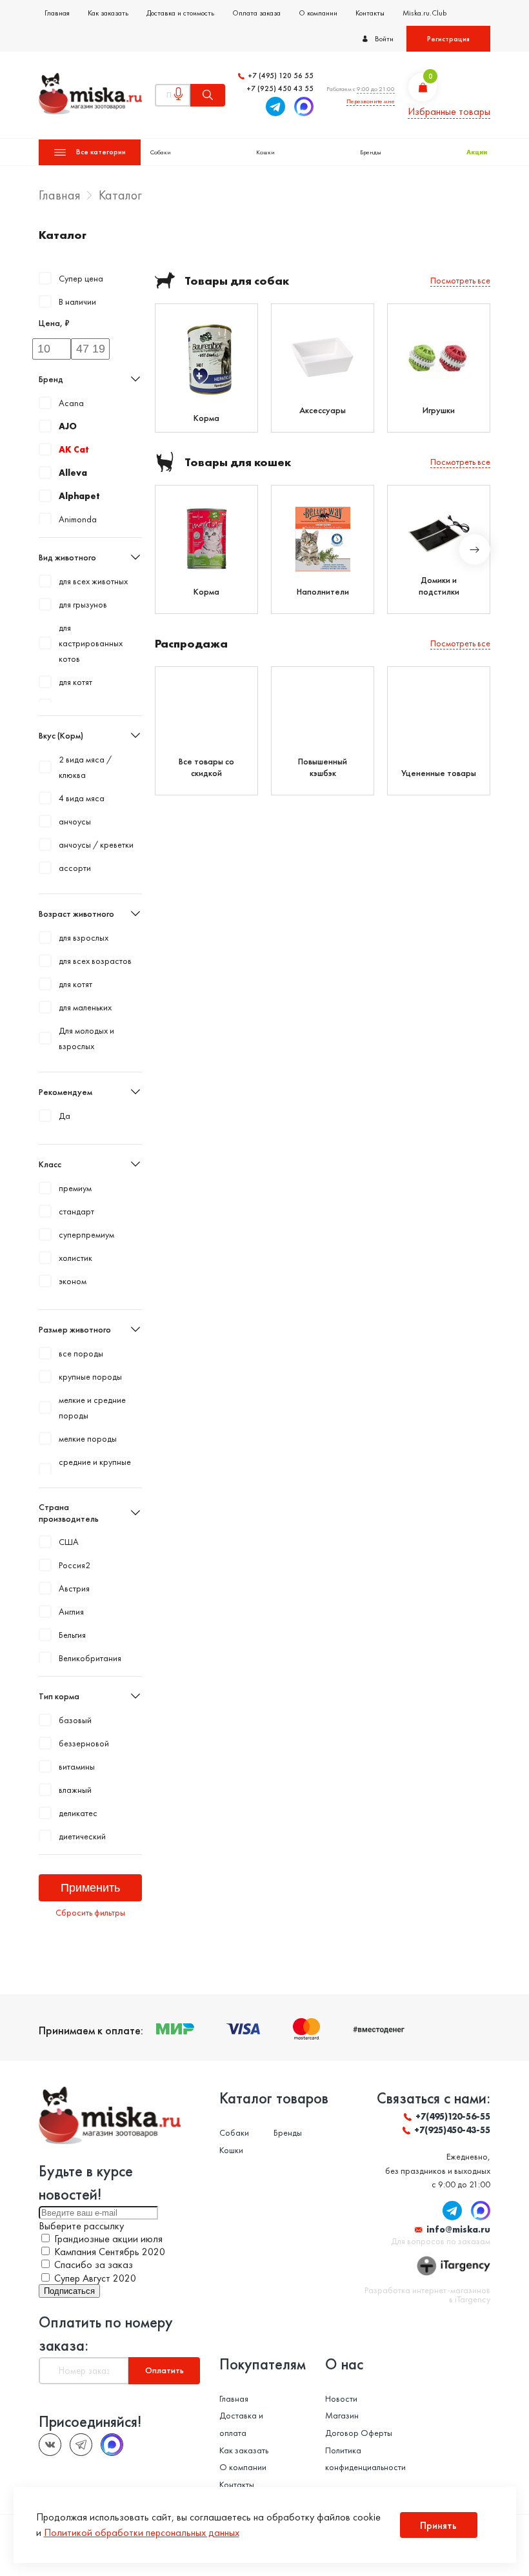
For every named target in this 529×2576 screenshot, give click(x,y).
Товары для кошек (238, 462)
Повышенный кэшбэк (323, 767)
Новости (341, 2398)
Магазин (342, 2415)
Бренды (371, 152)
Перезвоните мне (371, 101)
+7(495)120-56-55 (453, 2116)
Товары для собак (237, 281)
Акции (477, 152)
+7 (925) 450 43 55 (280, 89)
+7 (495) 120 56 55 (281, 76)
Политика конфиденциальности (365, 2459)
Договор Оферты (359, 2433)
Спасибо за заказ (94, 2264)
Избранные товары (449, 111)
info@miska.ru (458, 2229)
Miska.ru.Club (424, 13)
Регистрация (448, 39)
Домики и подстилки (439, 586)
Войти (384, 39)
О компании (318, 13)
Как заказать (108, 13)
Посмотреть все (460, 280)
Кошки (265, 152)
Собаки (161, 152)
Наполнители (323, 591)
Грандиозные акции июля (108, 2239)
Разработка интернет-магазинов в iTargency (427, 2295)
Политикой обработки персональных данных (142, 2532)
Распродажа (191, 643)
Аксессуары (323, 410)
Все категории (101, 152)
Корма (206, 418)
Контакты (370, 13)
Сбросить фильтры (90, 1912)
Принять (438, 2525)
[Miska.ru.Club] (81, 2445)
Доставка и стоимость (180, 13)
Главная (57, 13)
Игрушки (439, 410)
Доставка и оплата (241, 2424)
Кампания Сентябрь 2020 (110, 2252)
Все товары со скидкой (206, 767)
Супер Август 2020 (95, 2278)
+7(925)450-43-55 (452, 2130)
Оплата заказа (256, 13)
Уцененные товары (439, 773)
